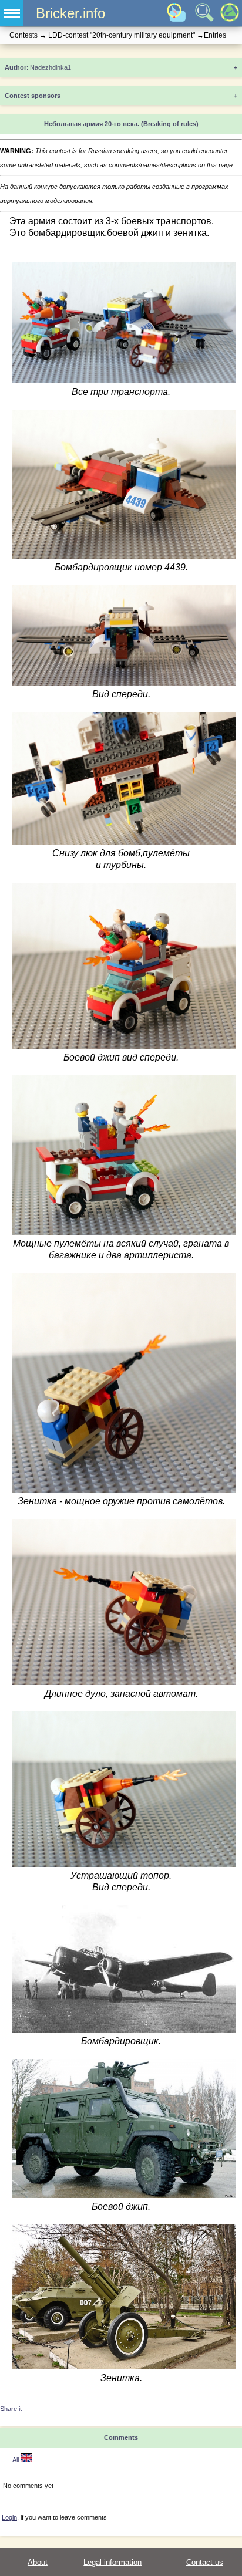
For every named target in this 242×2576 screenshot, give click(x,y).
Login (9, 2517)
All (16, 2460)
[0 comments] (26, 2460)
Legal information (112, 2562)
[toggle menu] (12, 13)
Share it (11, 2409)
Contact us (205, 2562)
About (38, 2562)
